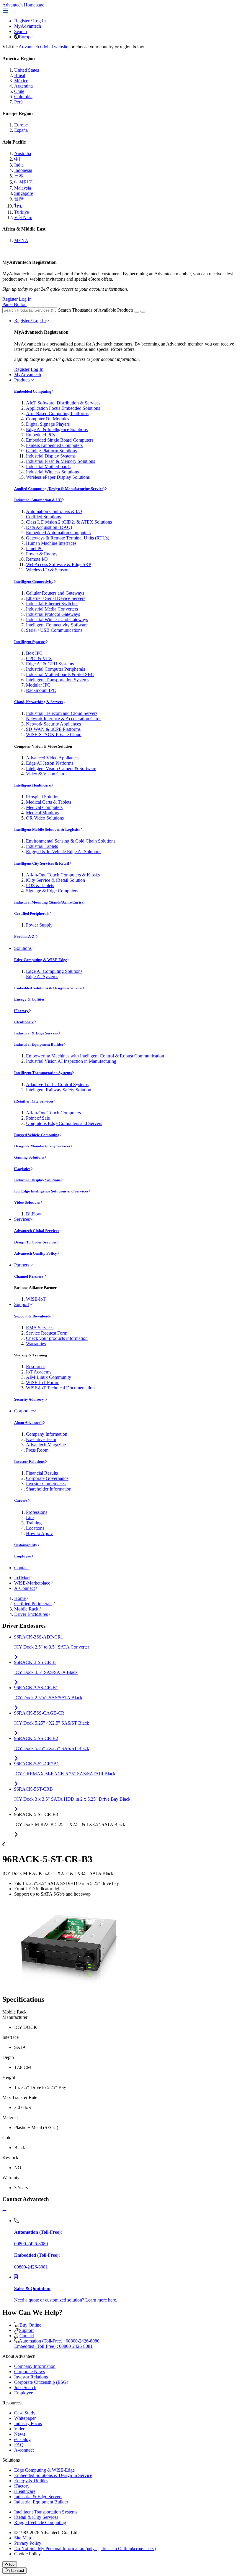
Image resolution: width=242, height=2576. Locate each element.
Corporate (23, 1411)
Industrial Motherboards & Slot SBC (60, 674)
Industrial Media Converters (52, 609)
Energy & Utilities (29, 999)
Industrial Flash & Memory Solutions (60, 461)
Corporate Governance (47, 1478)
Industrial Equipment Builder (39, 1044)
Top (11, 2564)
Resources (36, 1367)
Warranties (36, 1344)
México (21, 81)
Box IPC (34, 653)
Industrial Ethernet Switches (52, 604)
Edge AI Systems (42, 977)
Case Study (25, 2413)
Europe (26, 37)
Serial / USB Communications (54, 630)
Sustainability (26, 1545)
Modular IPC (38, 685)
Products (22, 380)
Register (22, 21)
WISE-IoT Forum (43, 1382)
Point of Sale (38, 1118)
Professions (37, 1512)
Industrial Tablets (42, 846)
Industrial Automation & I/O (38, 500)
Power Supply (39, 925)
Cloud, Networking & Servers (39, 702)
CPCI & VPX (39, 658)
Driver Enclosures (31, 1614)
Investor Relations (29, 1461)
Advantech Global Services (37, 1231)
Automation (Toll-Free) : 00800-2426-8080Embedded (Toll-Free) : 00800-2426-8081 (57, 2344)
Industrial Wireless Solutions (52, 472)
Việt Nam (23, 217)
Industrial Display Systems (51, 456)
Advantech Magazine (46, 1445)
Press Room (37, 1450)
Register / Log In (30, 321)
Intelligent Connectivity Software (57, 625)
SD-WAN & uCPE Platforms (53, 729)
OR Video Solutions (45, 818)
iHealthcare (24, 1022)
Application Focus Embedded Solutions (63, 408)
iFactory (21, 1011)
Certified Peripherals (32, 913)
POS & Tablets (40, 885)
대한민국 (24, 182)
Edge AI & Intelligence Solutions (57, 429)
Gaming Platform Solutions (51, 451)
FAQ (19, 2445)
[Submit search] (137, 312)
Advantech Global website (43, 47)
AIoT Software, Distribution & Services (63, 403)
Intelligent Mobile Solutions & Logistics (47, 829)
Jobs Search (25, 2387)
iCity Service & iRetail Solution (55, 880)
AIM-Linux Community (49, 1377)
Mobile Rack (26, 1609)
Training (34, 1523)
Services (22, 1219)
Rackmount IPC (41, 690)
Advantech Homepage (23, 5)
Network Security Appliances (53, 724)
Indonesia (23, 170)
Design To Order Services (35, 1242)
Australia (23, 153)
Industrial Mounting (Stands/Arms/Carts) (48, 902)
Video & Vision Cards (47, 774)
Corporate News (30, 2372)
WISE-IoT (36, 1299)
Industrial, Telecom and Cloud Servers (62, 713)
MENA (21, 240)
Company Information (47, 1434)
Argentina (23, 86)
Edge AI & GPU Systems (50, 664)
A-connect (24, 2450)
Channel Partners (29, 1276)
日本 (19, 176)
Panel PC (35, 548)
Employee (23, 1556)
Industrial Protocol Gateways (53, 614)
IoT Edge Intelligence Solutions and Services (51, 1191)
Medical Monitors (42, 813)
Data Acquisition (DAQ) (49, 527)
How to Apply (39, 1533)
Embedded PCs (40, 435)
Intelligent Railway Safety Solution (59, 1090)
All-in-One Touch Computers (53, 1113)
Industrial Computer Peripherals (55, 669)
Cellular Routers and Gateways (55, 593)
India (19, 165)
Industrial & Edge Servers (36, 1033)
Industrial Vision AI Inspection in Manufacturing (71, 1061)
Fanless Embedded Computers (54, 445)
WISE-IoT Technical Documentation (60, 1388)
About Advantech (28, 1423)
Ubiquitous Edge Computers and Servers (64, 1123)
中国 (19, 159)
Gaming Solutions (29, 1157)
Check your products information (57, 1338)
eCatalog (22, 2439)
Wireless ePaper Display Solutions (58, 477)
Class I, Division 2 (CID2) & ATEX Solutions (69, 522)
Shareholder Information (49, 1489)
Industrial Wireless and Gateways (57, 620)
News (20, 2434)
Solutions (23, 948)
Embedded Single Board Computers (60, 440)
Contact (21, 1568)
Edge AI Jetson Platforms (50, 763)
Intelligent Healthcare (32, 785)
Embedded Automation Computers (58, 533)
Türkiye (22, 212)
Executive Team (41, 1439)
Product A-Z (25, 936)
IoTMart (22, 1578)
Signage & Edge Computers (52, 891)
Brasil (20, 75)
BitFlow (34, 1214)
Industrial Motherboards (48, 467)
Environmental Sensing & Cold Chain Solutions (71, 841)
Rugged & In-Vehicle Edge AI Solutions (64, 852)
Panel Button (14, 304)
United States (27, 70)
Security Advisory (30, 1399)
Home (20, 1598)
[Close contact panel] (4, 2211)
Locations (35, 1528)
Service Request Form (47, 1333)
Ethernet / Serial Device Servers (56, 598)
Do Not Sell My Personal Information (85, 2548)
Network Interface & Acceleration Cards (64, 719)
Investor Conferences (46, 1484)
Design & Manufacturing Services (42, 1146)
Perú (18, 102)
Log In (39, 21)
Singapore (24, 193)
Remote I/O (37, 559)
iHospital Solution (43, 797)
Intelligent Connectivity (34, 582)
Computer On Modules (48, 419)
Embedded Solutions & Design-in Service (48, 988)
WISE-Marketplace (32, 1583)
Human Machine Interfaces (51, 543)
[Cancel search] (143, 312)
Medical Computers (44, 807)
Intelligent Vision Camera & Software (61, 768)
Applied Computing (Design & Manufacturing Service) (59, 489)
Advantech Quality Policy (36, 1253)
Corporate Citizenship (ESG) (41, 2382)
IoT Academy (39, 1372)
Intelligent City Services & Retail (42, 863)
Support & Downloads (33, 1316)
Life (30, 1518)
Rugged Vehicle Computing (37, 1135)
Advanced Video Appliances (53, 758)
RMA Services (40, 1328)
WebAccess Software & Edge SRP (59, 564)
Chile (19, 91)
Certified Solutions (43, 517)
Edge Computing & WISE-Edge (41, 960)
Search (21, 31)
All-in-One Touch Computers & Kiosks (63, 875)
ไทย (18, 206)
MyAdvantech (28, 26)
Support (22, 1304)
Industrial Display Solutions (37, 1180)
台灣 (19, 199)
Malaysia (23, 188)
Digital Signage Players (48, 424)
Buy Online (30, 2325)
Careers (21, 1500)
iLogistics (22, 1169)
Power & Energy (42, 554)
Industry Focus (28, 2423)
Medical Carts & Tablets (49, 802)
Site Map (23, 2538)
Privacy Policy (28, 2543)
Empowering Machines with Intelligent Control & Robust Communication (95, 1056)
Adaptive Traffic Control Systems (57, 1084)
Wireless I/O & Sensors (48, 570)
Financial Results (42, 1473)
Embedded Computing (33, 391)
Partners (22, 1265)
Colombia (23, 97)
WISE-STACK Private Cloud (54, 735)
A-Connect (24, 1588)
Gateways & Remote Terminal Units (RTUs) (68, 538)
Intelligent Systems (30, 642)
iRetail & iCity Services (34, 1101)
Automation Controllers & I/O (54, 511)
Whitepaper (25, 2418)
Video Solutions (27, 1202)
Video (20, 2429)
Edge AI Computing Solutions (54, 971)
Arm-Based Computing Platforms (57, 413)
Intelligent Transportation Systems (58, 680)
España (21, 130)
